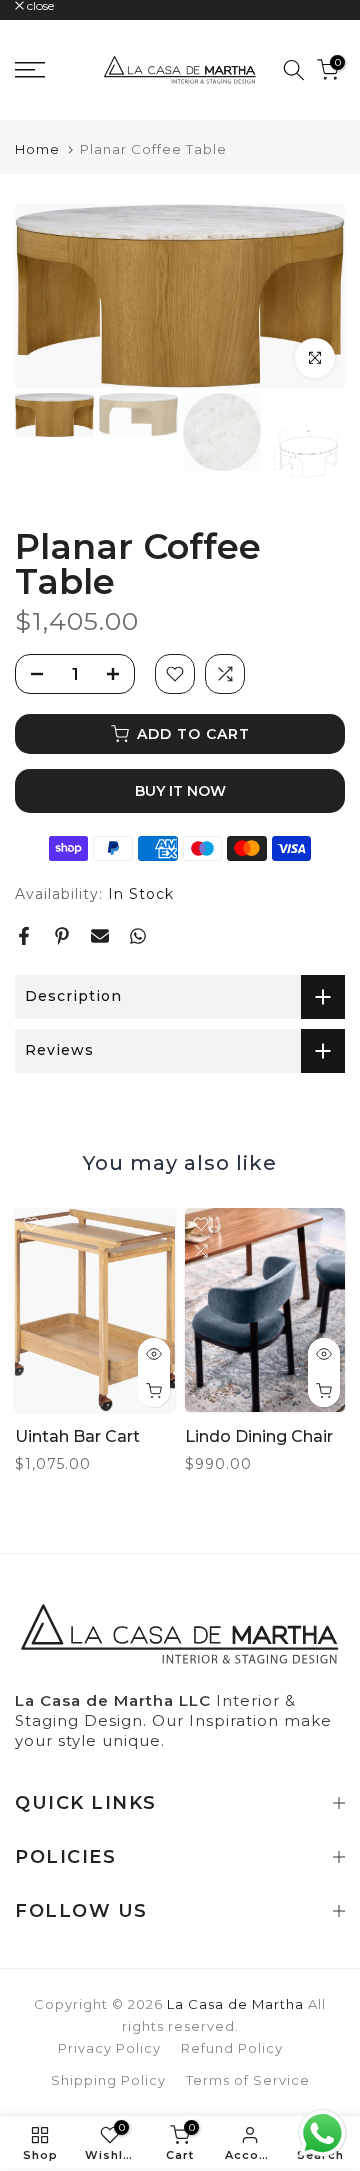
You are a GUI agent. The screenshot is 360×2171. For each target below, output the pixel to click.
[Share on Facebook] (24, 936)
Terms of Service (248, 2080)
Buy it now (180, 791)
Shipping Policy (108, 2080)
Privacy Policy (109, 2048)
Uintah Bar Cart (77, 1437)
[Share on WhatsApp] (138, 936)
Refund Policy (232, 2048)
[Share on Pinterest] (62, 936)
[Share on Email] (100, 936)
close (39, 6)
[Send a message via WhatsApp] (322, 2133)
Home (37, 149)
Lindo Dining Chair (259, 1437)
